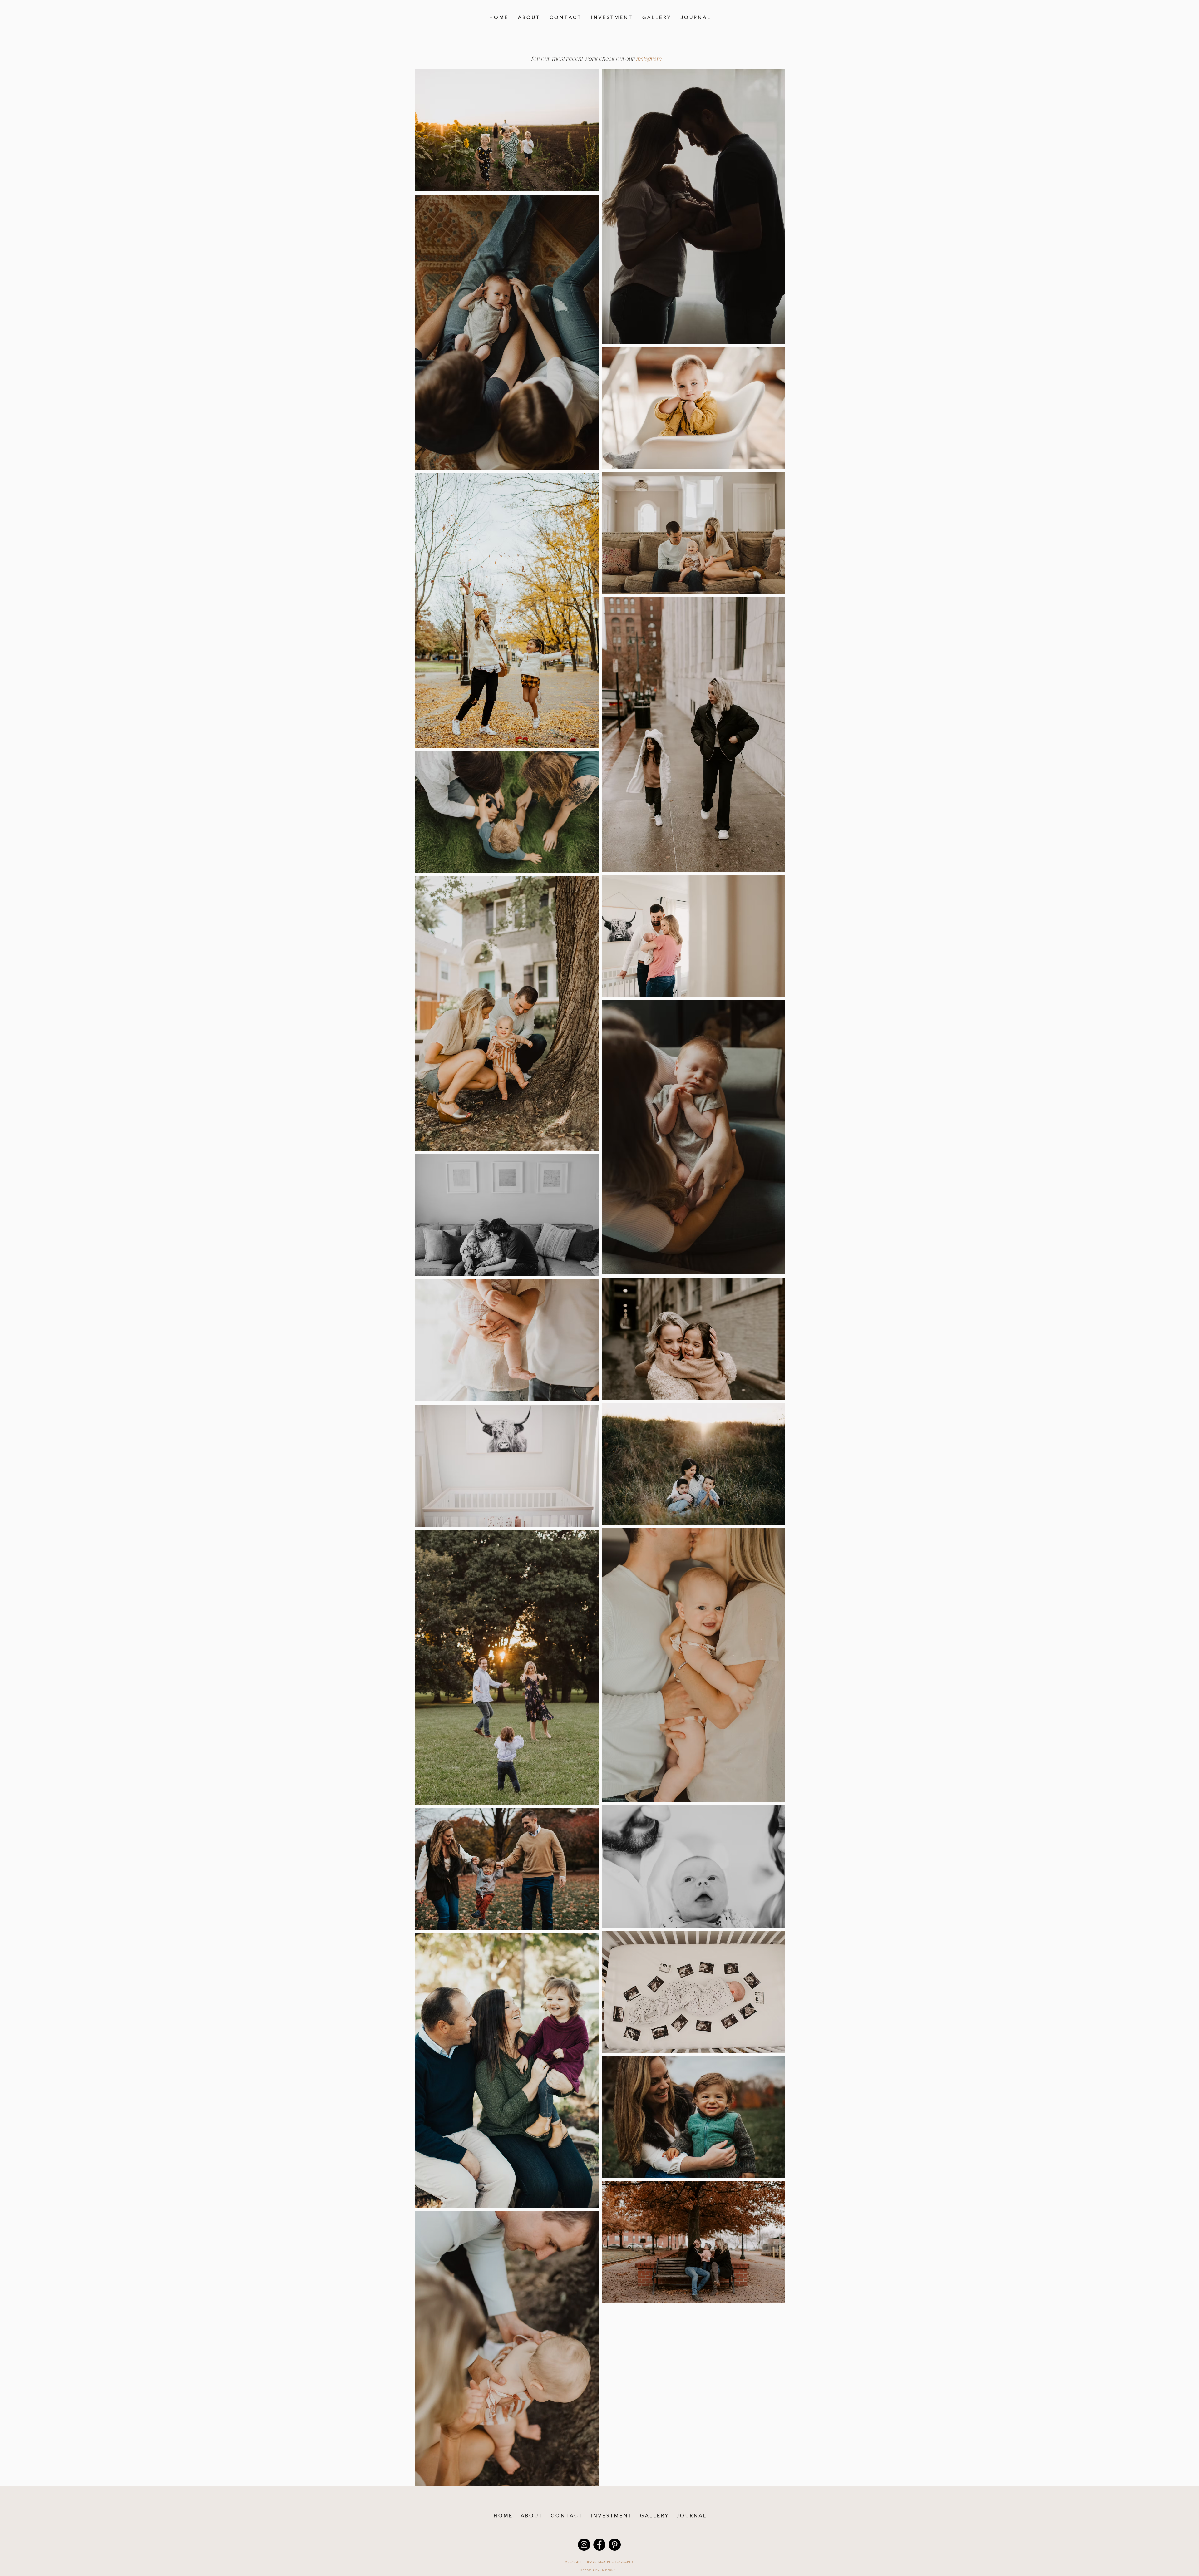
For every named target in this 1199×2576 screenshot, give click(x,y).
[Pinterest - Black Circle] (615, 2545)
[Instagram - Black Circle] (584, 2545)
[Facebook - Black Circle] (599, 2545)
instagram (649, 59)
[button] (656, 17)
